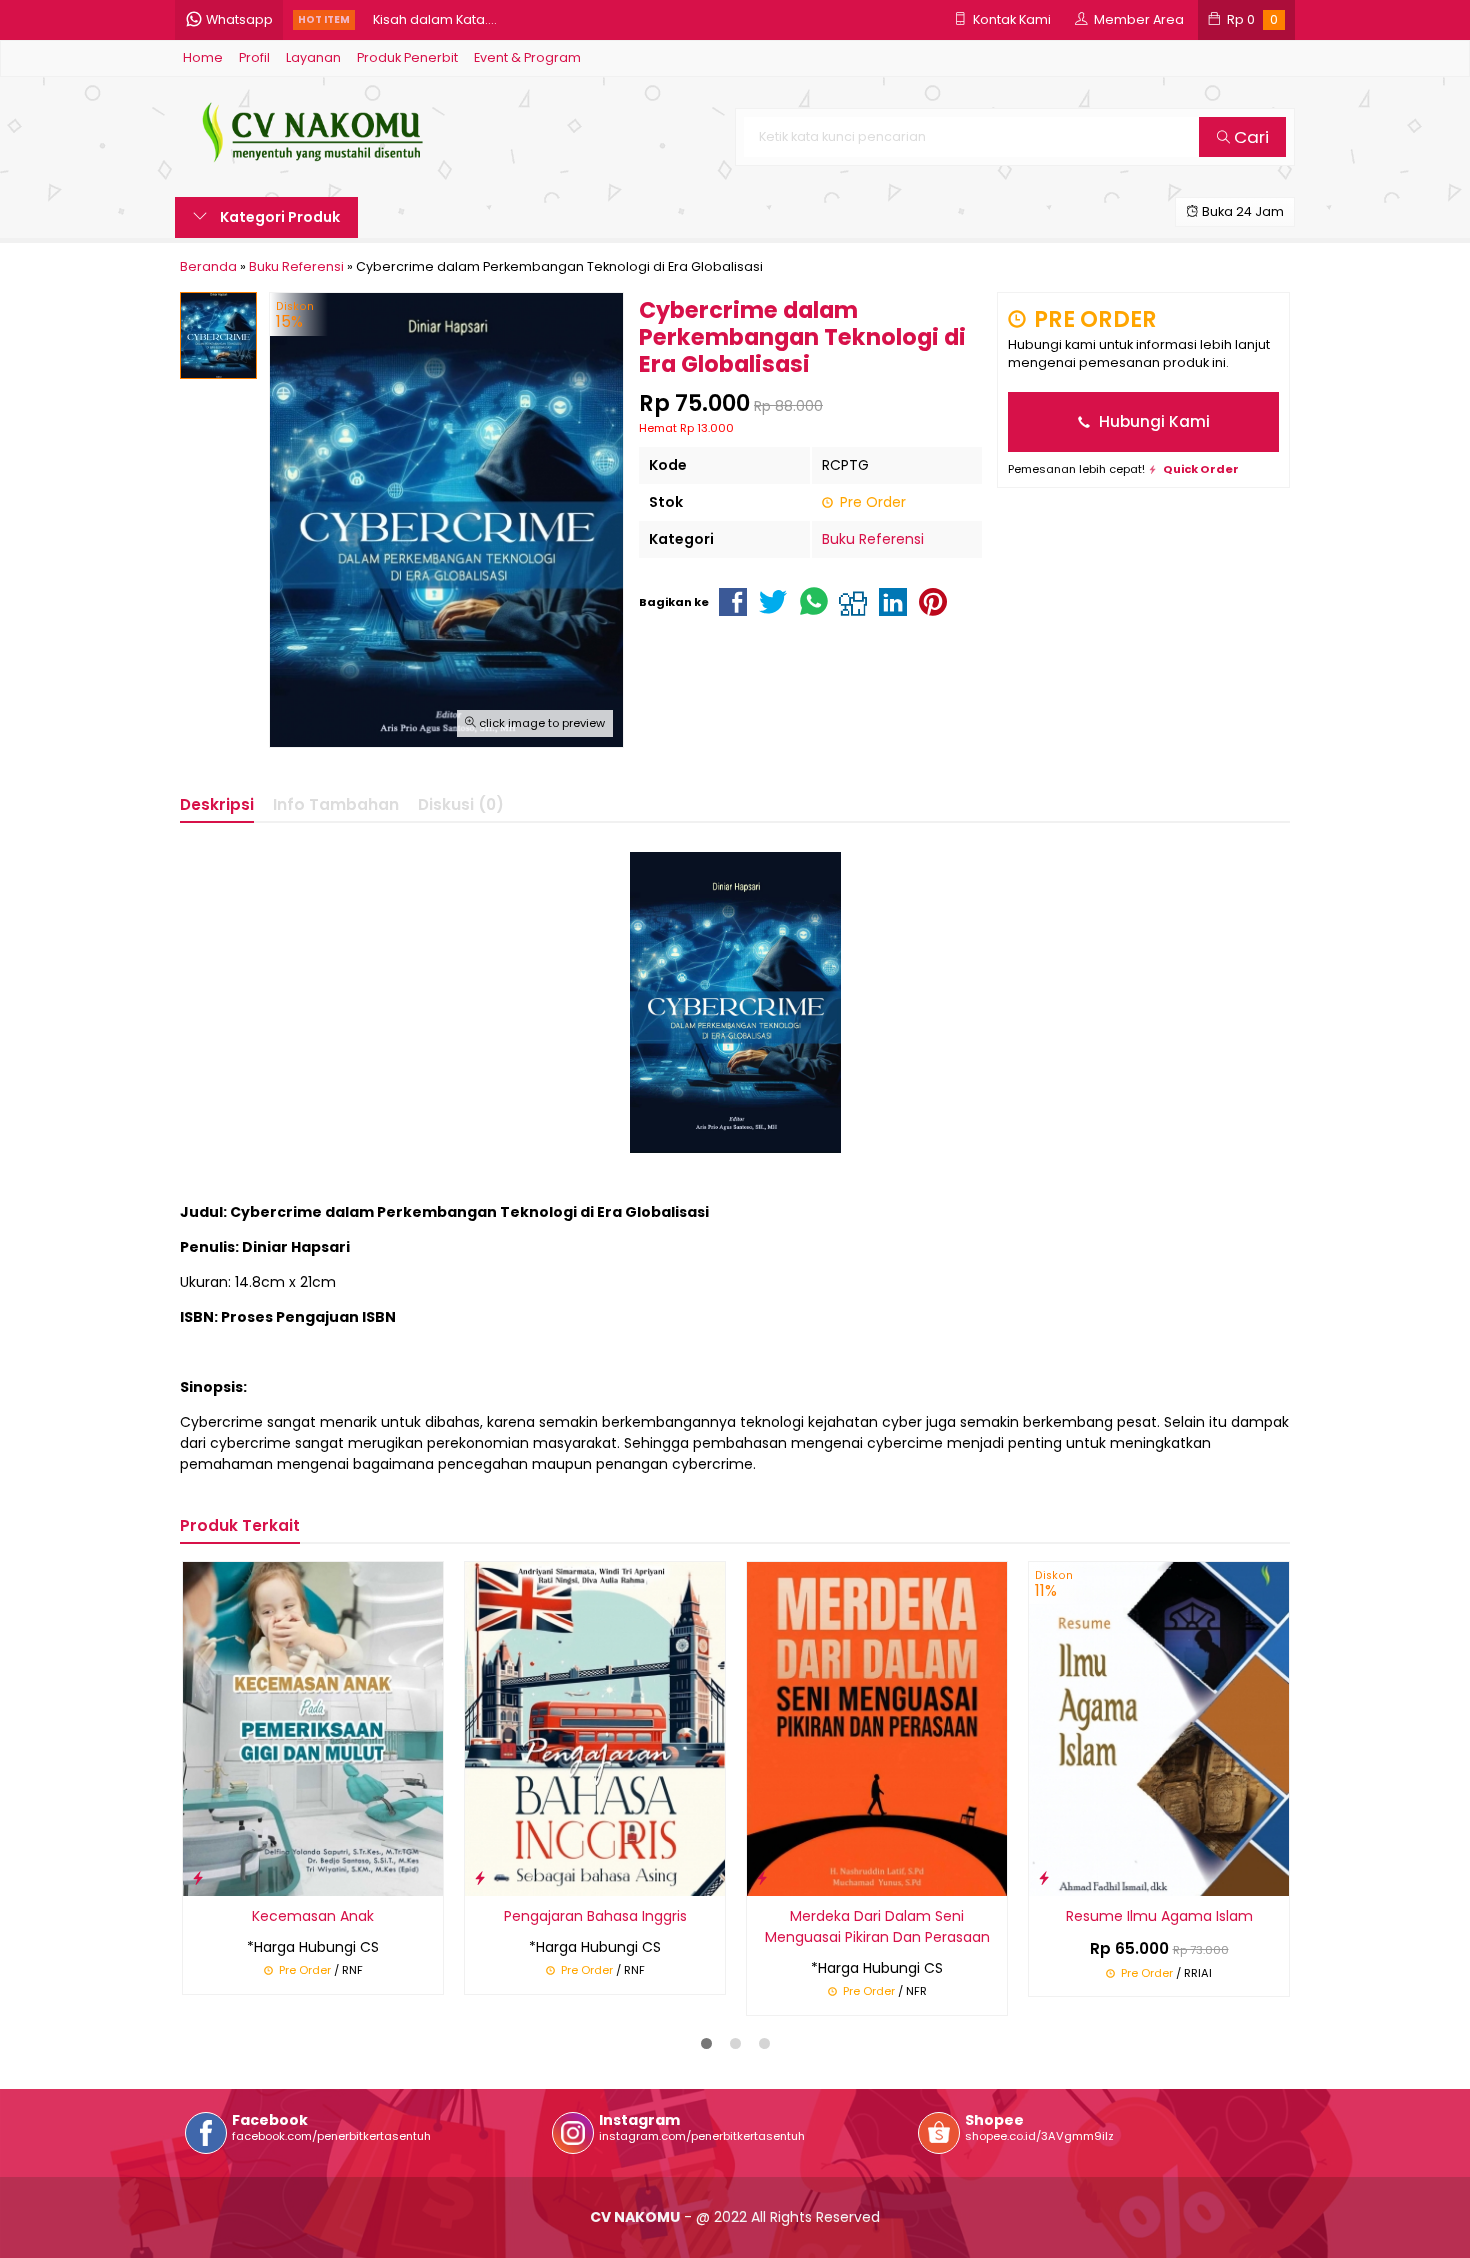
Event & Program (527, 57)
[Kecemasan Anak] (313, 1728)
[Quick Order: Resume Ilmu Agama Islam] (1044, 1877)
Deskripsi (217, 804)
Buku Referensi (873, 539)
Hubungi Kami (1152, 421)
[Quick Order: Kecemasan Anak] (198, 1877)
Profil (254, 57)
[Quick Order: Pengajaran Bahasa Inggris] (480, 1877)
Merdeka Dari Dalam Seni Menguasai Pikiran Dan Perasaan (877, 1926)
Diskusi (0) (461, 804)
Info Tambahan (336, 804)
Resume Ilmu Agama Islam (1159, 1916)
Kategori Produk (278, 217)
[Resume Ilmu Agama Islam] (1159, 1728)
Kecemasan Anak (313, 1916)
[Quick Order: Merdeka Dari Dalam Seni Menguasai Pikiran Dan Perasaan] (762, 1877)
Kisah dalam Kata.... (435, 19)
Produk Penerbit (407, 57)
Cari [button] (1249, 137)
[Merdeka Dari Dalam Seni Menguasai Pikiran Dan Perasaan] (877, 1728)
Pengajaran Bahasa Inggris (595, 1916)
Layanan (313, 57)
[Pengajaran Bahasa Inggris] (595, 1728)
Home (203, 57)
